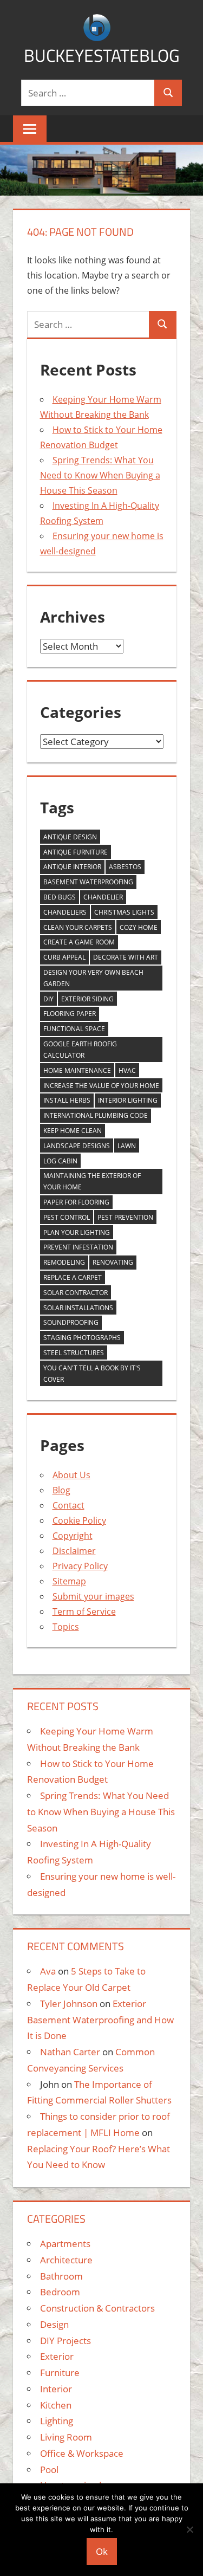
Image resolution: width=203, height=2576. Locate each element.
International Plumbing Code (96, 1115)
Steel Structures (74, 1353)
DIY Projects (66, 2341)
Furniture (60, 2373)
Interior (56, 2389)
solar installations (78, 1308)
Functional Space (74, 1029)
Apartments (65, 2244)
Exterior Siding (87, 999)
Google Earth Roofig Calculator (80, 1050)
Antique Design (70, 837)
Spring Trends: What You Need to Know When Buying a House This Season (100, 475)
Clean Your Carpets (78, 927)
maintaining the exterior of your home (92, 1181)
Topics (66, 1627)
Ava (48, 1971)
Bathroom (61, 2276)
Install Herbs (67, 1100)
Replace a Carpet (73, 1277)
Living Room (66, 2437)
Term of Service (84, 1611)
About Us (71, 1475)
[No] (189, 2529)
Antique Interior (72, 867)
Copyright (73, 1536)
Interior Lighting (128, 1100)
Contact (68, 1505)
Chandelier (103, 897)
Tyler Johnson (69, 2004)
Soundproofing (71, 1322)
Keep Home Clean (73, 1131)
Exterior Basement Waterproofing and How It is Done (100, 2020)
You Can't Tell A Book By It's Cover (92, 1374)
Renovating (113, 1262)
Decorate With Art (126, 957)
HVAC (127, 1070)
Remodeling (64, 1262)
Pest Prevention (125, 1217)
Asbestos (125, 867)
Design (54, 2324)
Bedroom (60, 2292)
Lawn (127, 1146)
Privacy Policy (80, 1566)
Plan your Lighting (77, 1232)
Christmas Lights (124, 912)
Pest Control (67, 1217)
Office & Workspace (82, 2453)
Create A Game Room (79, 942)
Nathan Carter (70, 2052)
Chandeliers (65, 912)
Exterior (57, 2356)
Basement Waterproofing (88, 882)
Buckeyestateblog (102, 55)
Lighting (57, 2421)
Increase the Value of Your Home (101, 1086)
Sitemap (69, 1581)
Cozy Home (139, 927)
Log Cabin (60, 1161)
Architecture (66, 2260)
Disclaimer (74, 1551)
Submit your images (93, 1596)
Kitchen (56, 2405)
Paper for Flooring (76, 1202)
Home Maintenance (77, 1070)
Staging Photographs (82, 1338)
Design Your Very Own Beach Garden (93, 978)
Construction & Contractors (97, 2308)
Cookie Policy (79, 1520)
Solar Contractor (76, 1293)
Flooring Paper (70, 1014)
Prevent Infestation (78, 1247)
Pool (49, 2470)
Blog (61, 1490)
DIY (48, 999)
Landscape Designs (77, 1146)
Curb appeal (64, 957)
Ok (102, 2551)
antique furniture (76, 852)
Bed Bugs (60, 897)
